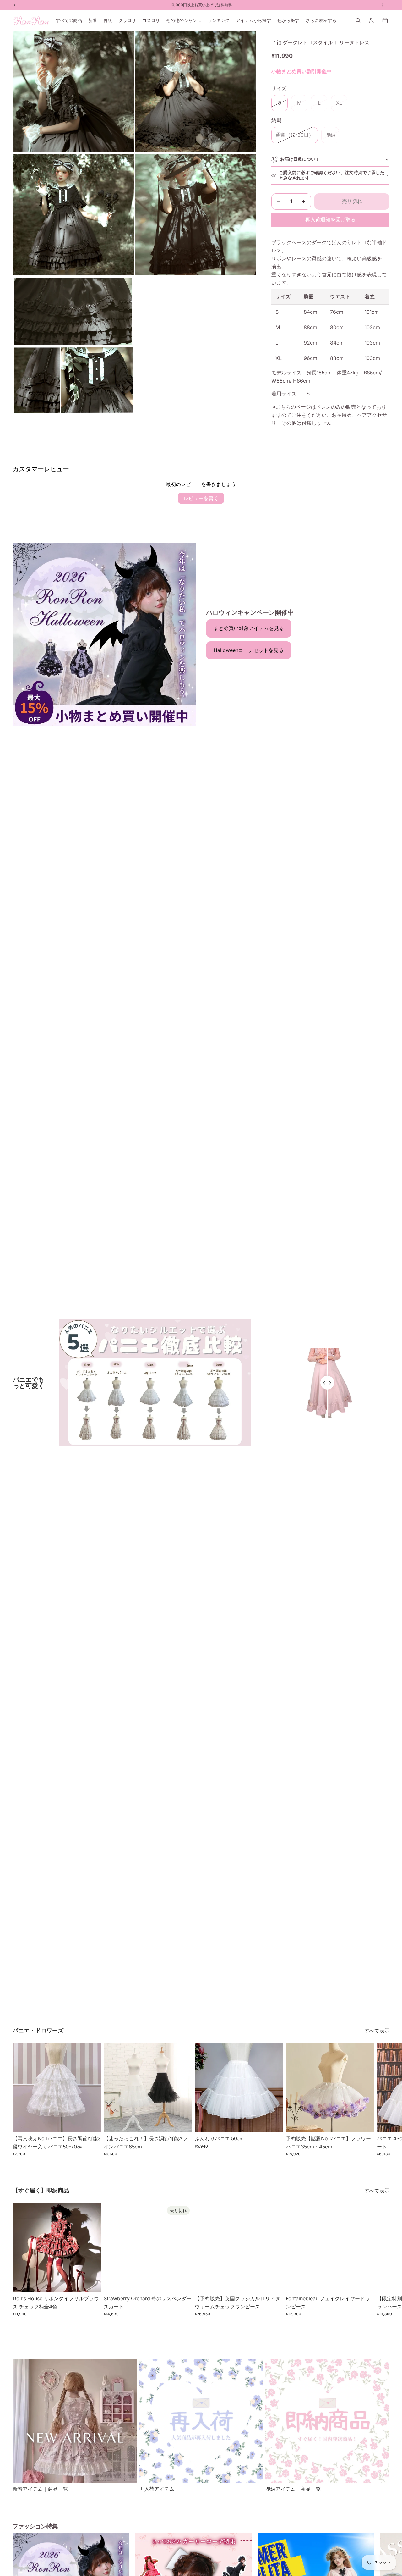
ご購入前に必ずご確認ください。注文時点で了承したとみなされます (332, 175)
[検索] (358, 20)
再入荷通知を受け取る (330, 219)
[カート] (385, 20)
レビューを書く (201, 498)
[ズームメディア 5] (73, 345)
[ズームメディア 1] (73, 92)
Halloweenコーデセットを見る (249, 650)
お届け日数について (300, 159)
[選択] (91, 2122)
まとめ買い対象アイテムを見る (249, 628)
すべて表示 (377, 2031)
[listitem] (321, 20)
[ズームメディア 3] (73, 214)
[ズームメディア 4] (196, 214)
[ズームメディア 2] (196, 92)
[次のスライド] (383, 2100)
